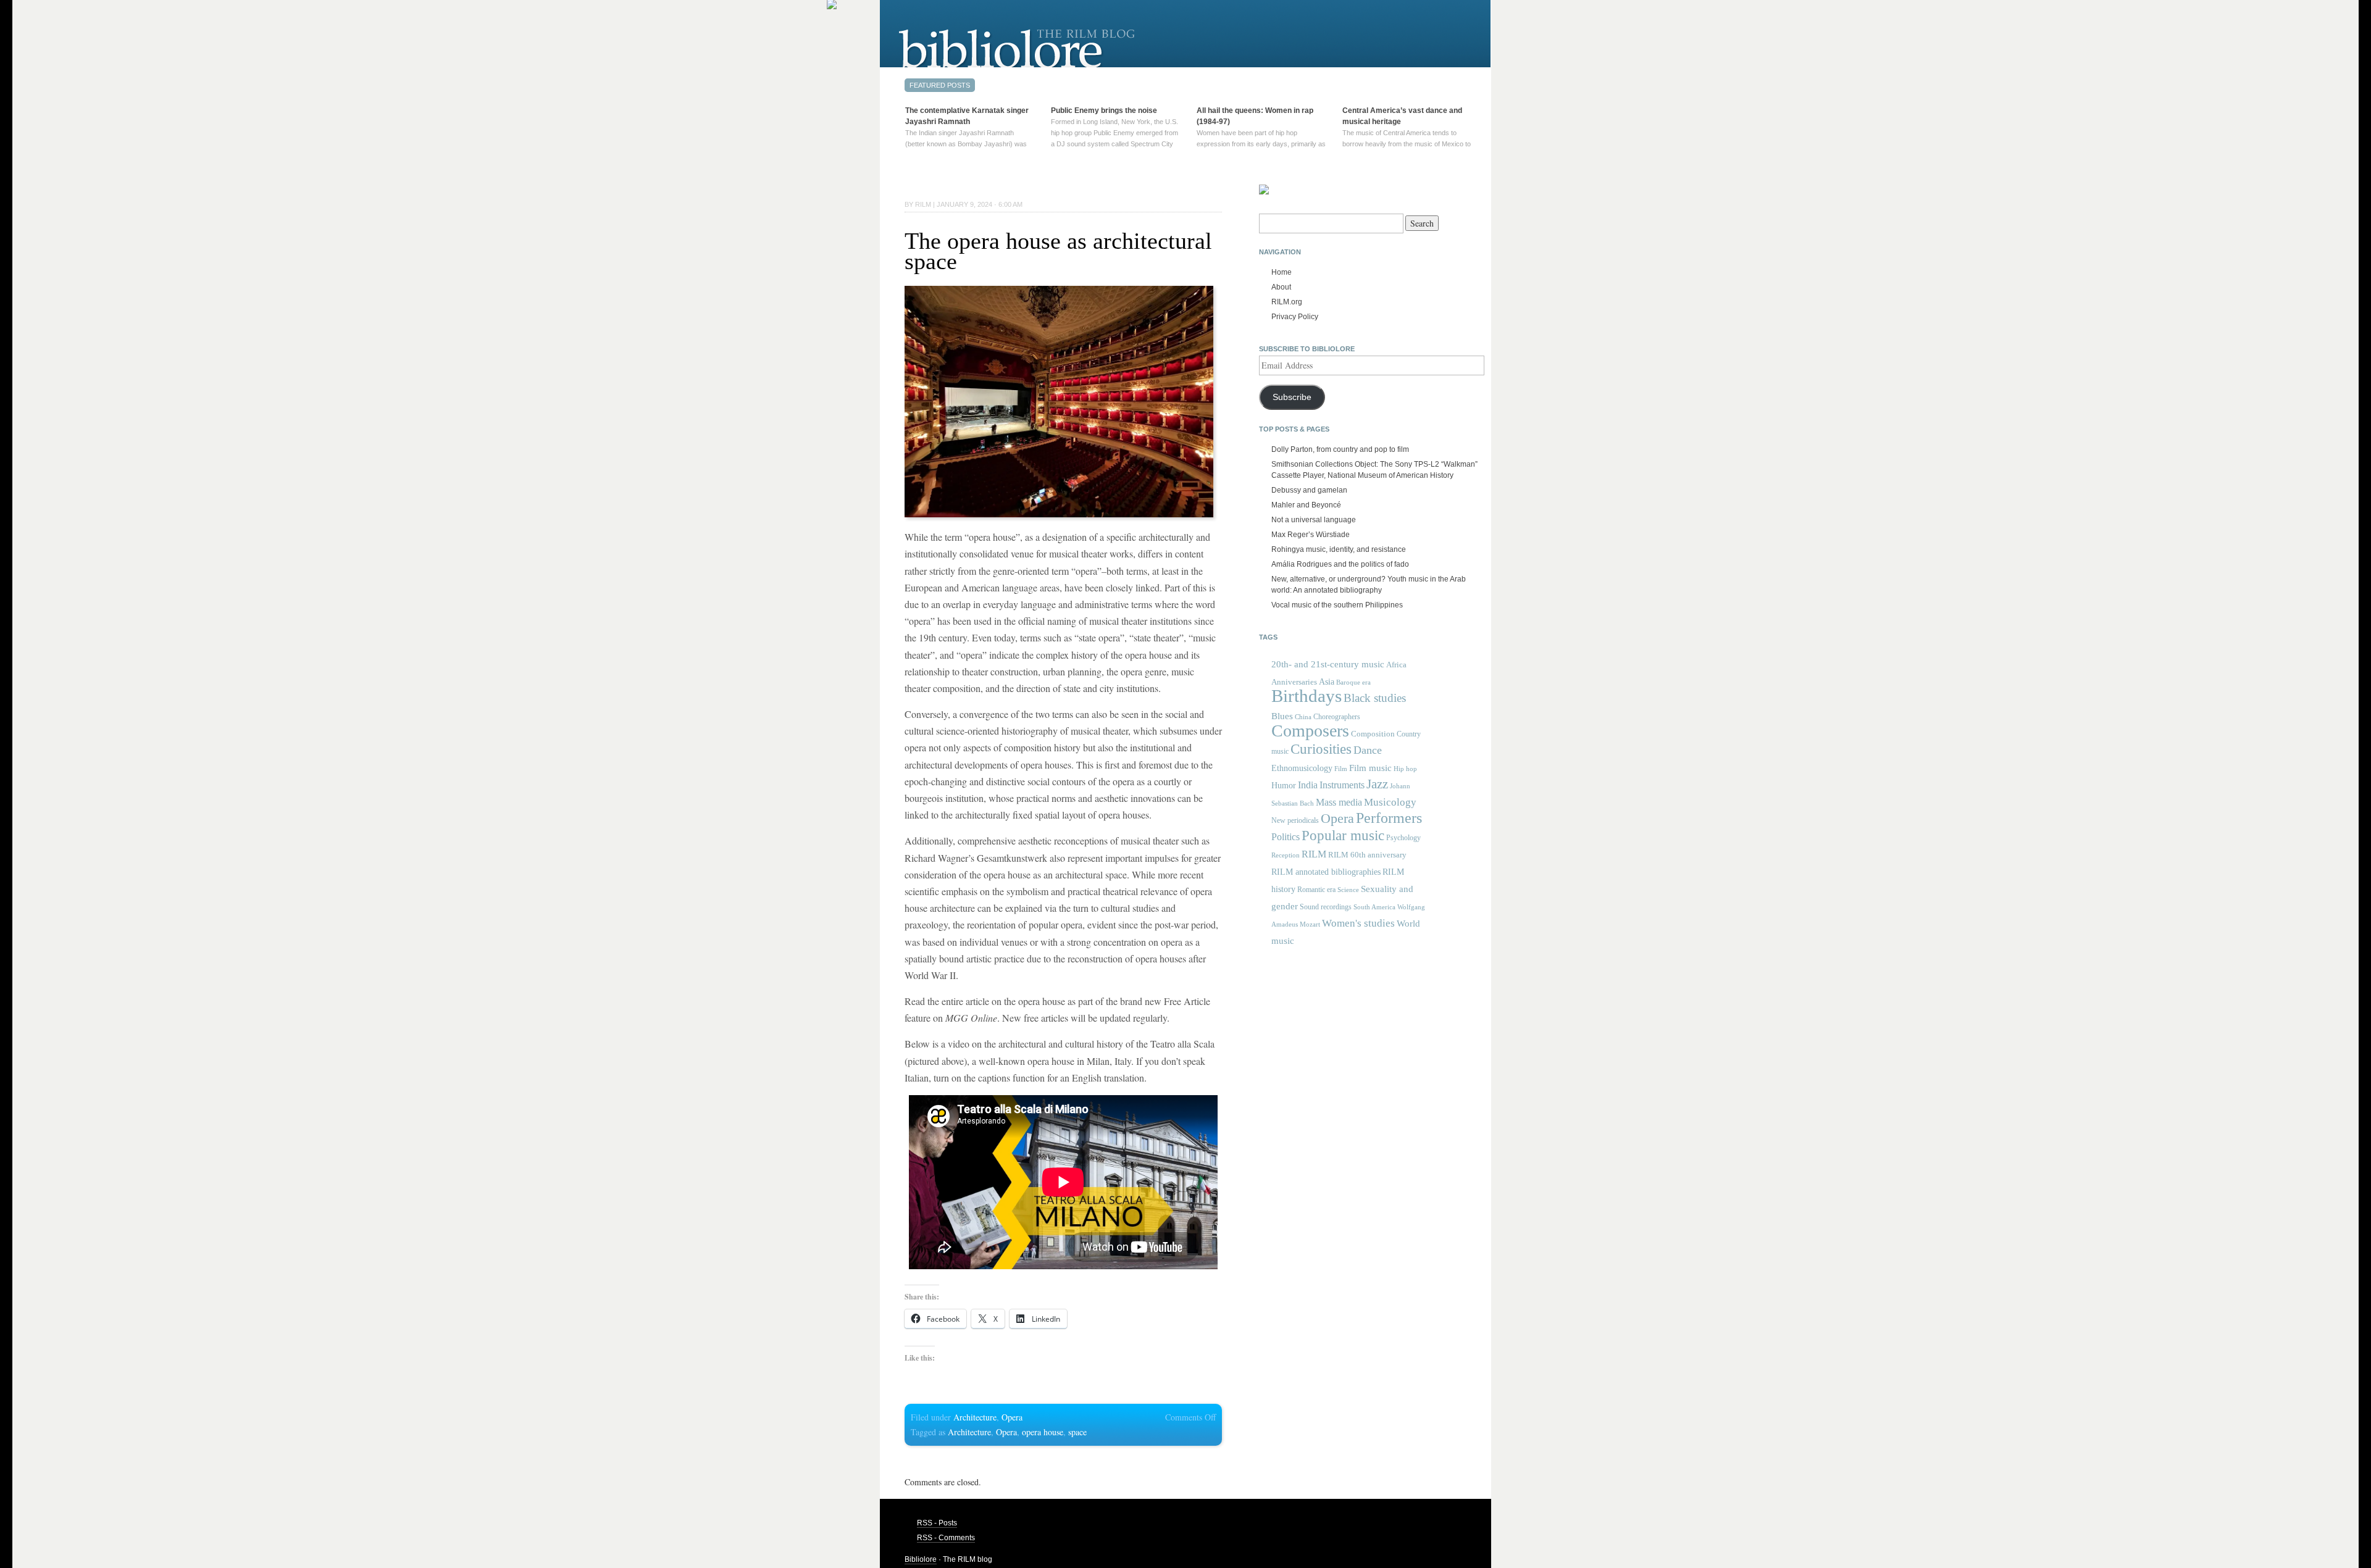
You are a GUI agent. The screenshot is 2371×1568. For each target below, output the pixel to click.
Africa (1396, 665)
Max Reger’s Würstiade (1311, 535)
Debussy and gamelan (1309, 490)
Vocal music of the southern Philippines (1337, 605)
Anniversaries (1294, 682)
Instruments (1342, 785)
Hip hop (1405, 769)
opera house (1043, 1432)
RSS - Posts (937, 1523)
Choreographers (1337, 717)
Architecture (975, 1417)
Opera (1012, 1417)
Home (1282, 272)
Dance (1368, 750)
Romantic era (1316, 890)
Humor (1284, 785)
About (1281, 287)
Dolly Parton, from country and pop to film (1340, 449)
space (1077, 1432)
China (1303, 717)
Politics (1286, 837)
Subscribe (1292, 397)
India (1308, 785)
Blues (1282, 716)
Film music (1370, 768)
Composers (1310, 731)
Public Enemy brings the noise (1104, 111)
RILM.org (1287, 302)
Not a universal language (1314, 520)
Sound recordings (1326, 907)
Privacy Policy (1295, 317)
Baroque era (1353, 682)
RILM (1314, 854)
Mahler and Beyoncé (1306, 505)
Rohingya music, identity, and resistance (1339, 549)
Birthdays (1307, 696)
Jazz (1377, 784)
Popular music (1343, 836)
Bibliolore (921, 1559)
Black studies (1375, 698)
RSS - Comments (946, 1538)
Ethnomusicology (1302, 768)
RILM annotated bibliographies (1326, 872)
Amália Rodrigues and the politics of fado (1340, 564)
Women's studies (1358, 923)
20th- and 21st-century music (1328, 664)
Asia (1327, 682)
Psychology (1403, 838)
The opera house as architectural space (1058, 251)
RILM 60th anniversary (1367, 855)
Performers (1389, 818)
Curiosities (1321, 749)
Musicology (1390, 802)
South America (1374, 907)
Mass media (1339, 802)
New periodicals (1295, 820)
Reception (1286, 855)
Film (1341, 769)
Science (1348, 890)
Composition (1373, 734)
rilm (923, 204)
